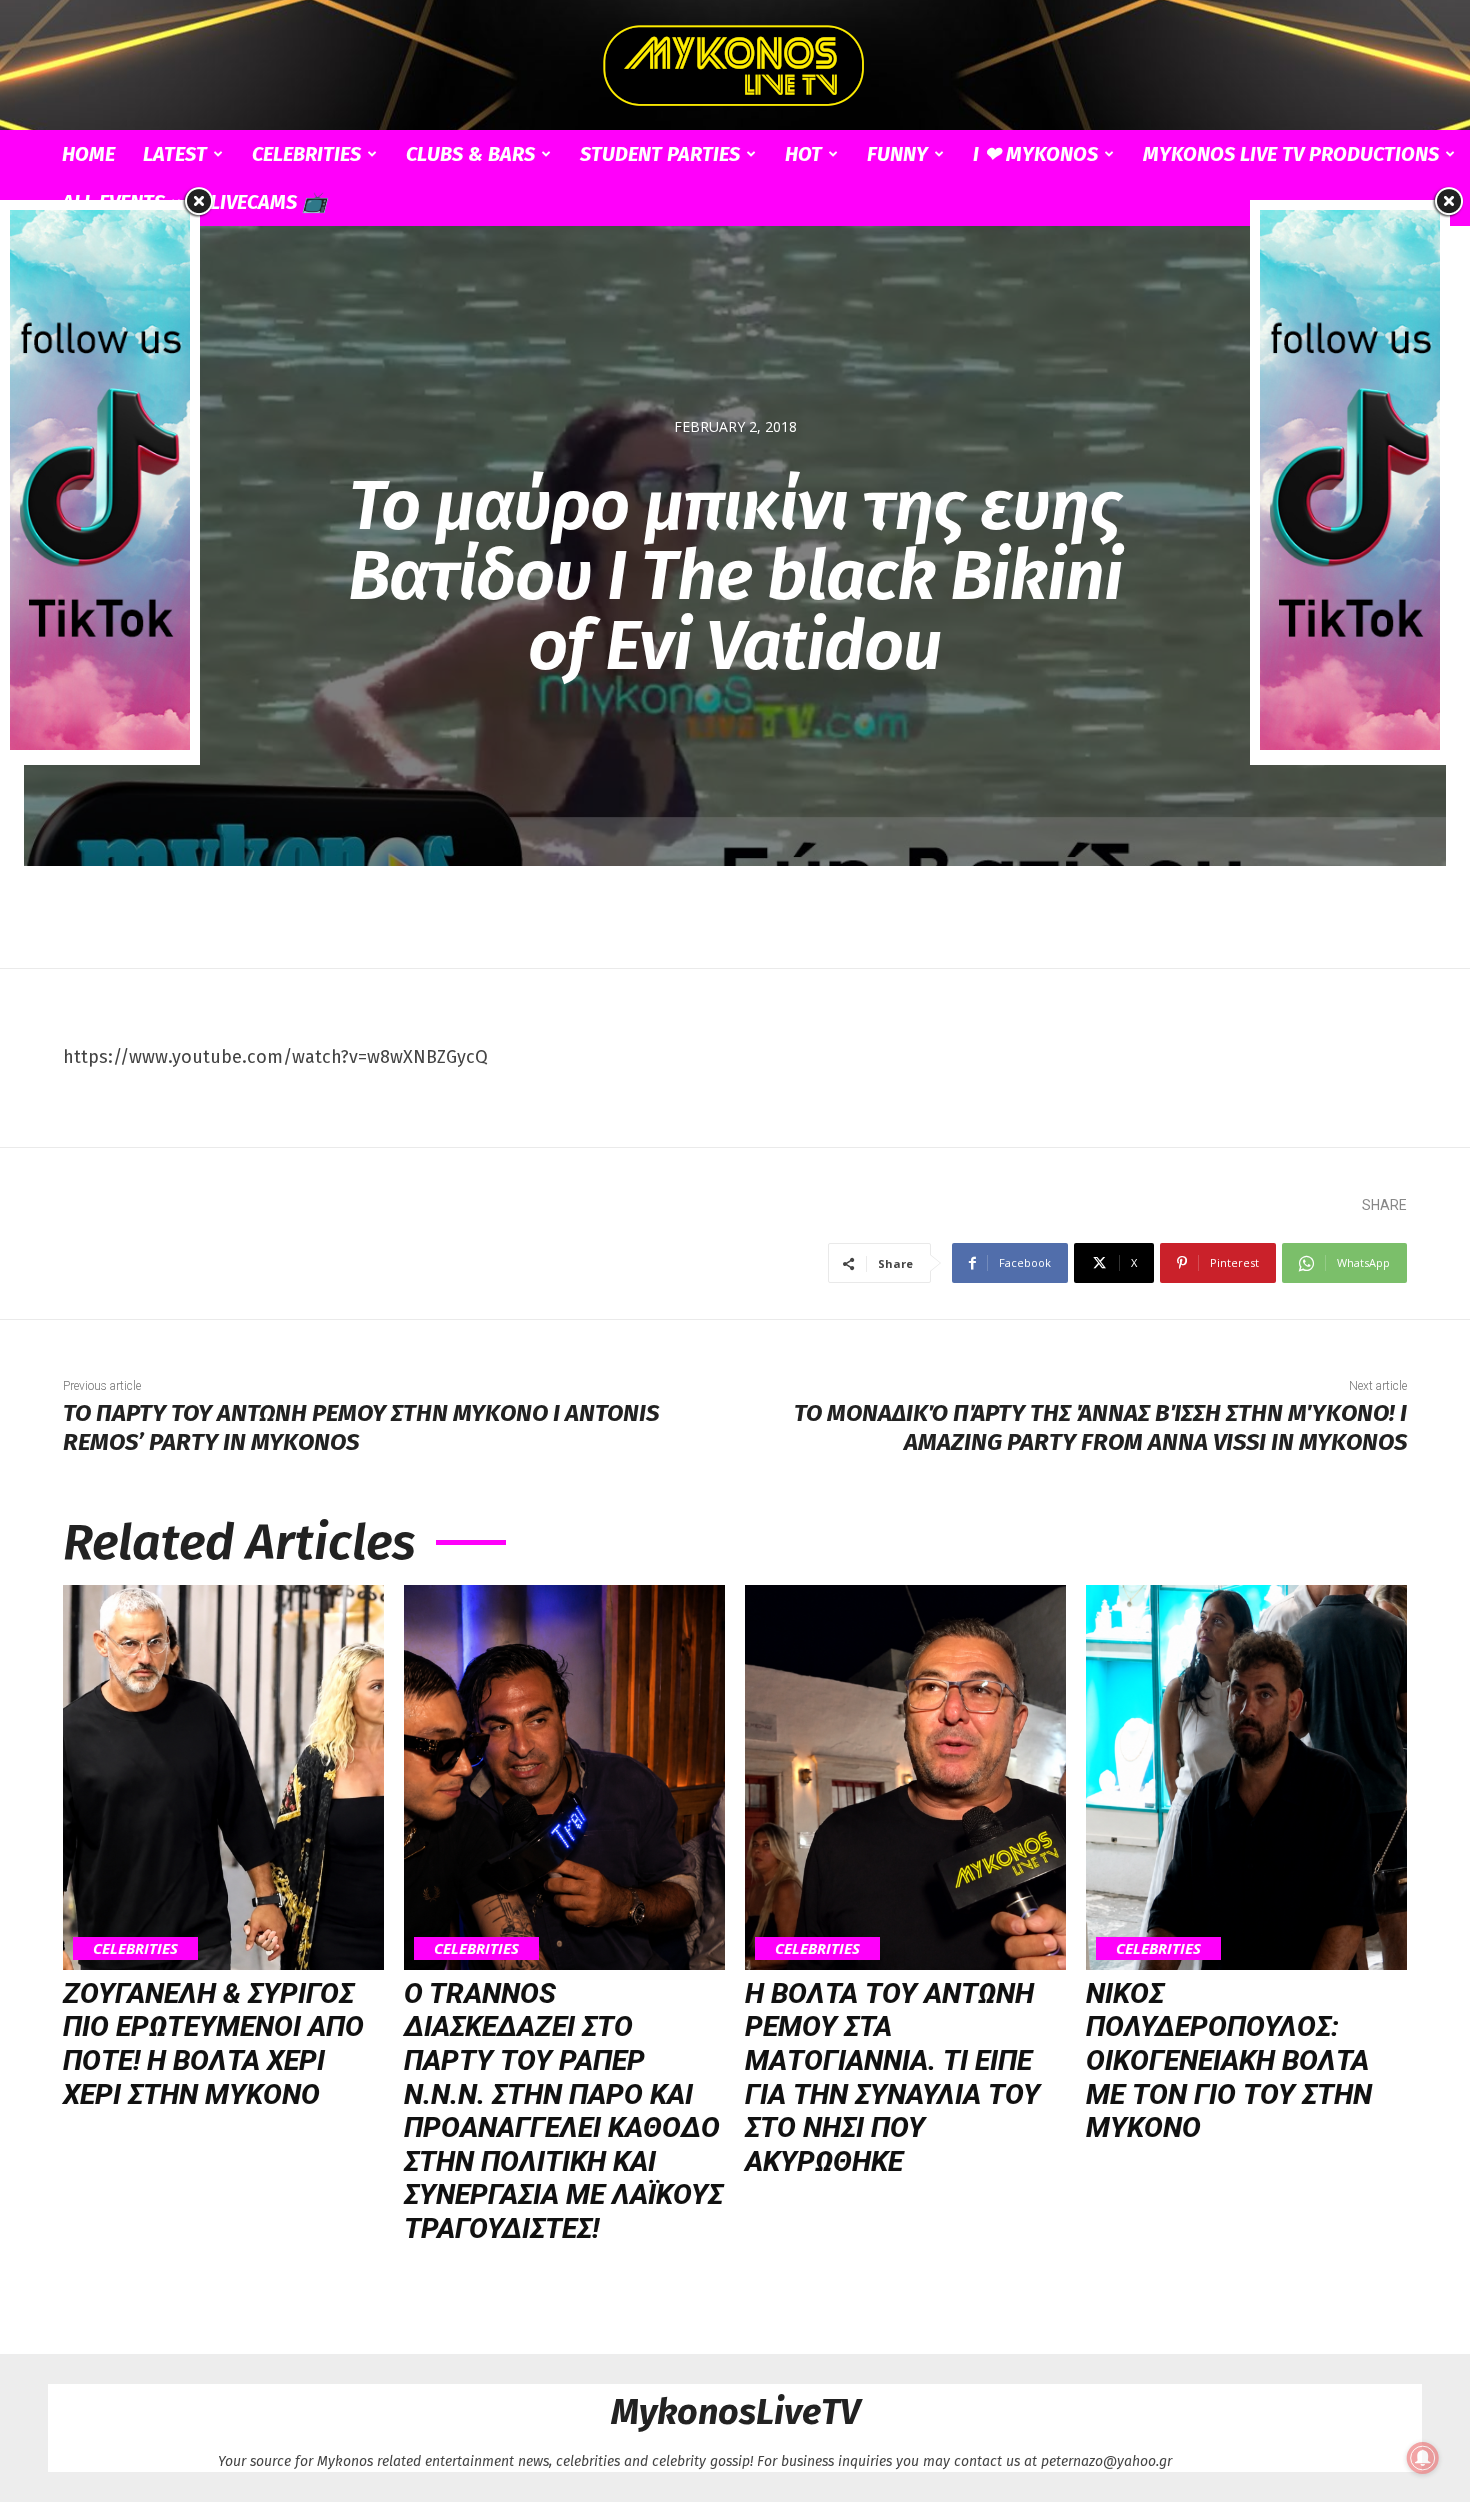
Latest (175, 154)
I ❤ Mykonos (1035, 154)
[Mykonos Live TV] (735, 66)
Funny (897, 154)
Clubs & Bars (470, 154)
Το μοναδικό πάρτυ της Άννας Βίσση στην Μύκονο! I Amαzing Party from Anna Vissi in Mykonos (1100, 1427)
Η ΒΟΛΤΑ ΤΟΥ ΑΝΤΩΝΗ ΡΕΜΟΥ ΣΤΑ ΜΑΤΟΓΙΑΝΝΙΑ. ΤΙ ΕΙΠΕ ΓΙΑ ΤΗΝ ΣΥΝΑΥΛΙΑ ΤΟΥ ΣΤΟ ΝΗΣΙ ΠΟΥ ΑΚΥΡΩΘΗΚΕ (892, 2077)
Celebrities (306, 154)
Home (88, 154)
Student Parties (660, 154)
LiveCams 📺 (268, 202)
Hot (803, 154)
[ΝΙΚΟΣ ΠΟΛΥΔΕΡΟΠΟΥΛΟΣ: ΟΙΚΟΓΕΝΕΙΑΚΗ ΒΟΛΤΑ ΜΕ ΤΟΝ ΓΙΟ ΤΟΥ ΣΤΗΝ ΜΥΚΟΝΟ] (1246, 1777)
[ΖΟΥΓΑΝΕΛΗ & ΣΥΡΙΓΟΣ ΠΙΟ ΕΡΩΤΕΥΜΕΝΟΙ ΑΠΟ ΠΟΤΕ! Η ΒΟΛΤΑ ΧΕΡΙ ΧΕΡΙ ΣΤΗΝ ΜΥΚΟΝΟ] (223, 1777)
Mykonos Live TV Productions (1291, 154)
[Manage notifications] (1423, 2458)
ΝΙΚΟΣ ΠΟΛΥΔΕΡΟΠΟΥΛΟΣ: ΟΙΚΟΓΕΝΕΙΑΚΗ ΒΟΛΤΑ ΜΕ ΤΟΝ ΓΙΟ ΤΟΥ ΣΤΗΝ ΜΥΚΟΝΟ (1229, 2060)
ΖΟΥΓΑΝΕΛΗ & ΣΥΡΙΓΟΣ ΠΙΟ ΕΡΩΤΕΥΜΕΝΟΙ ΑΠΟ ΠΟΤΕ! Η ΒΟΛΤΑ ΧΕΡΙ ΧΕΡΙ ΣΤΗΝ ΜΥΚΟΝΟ (213, 2044)
